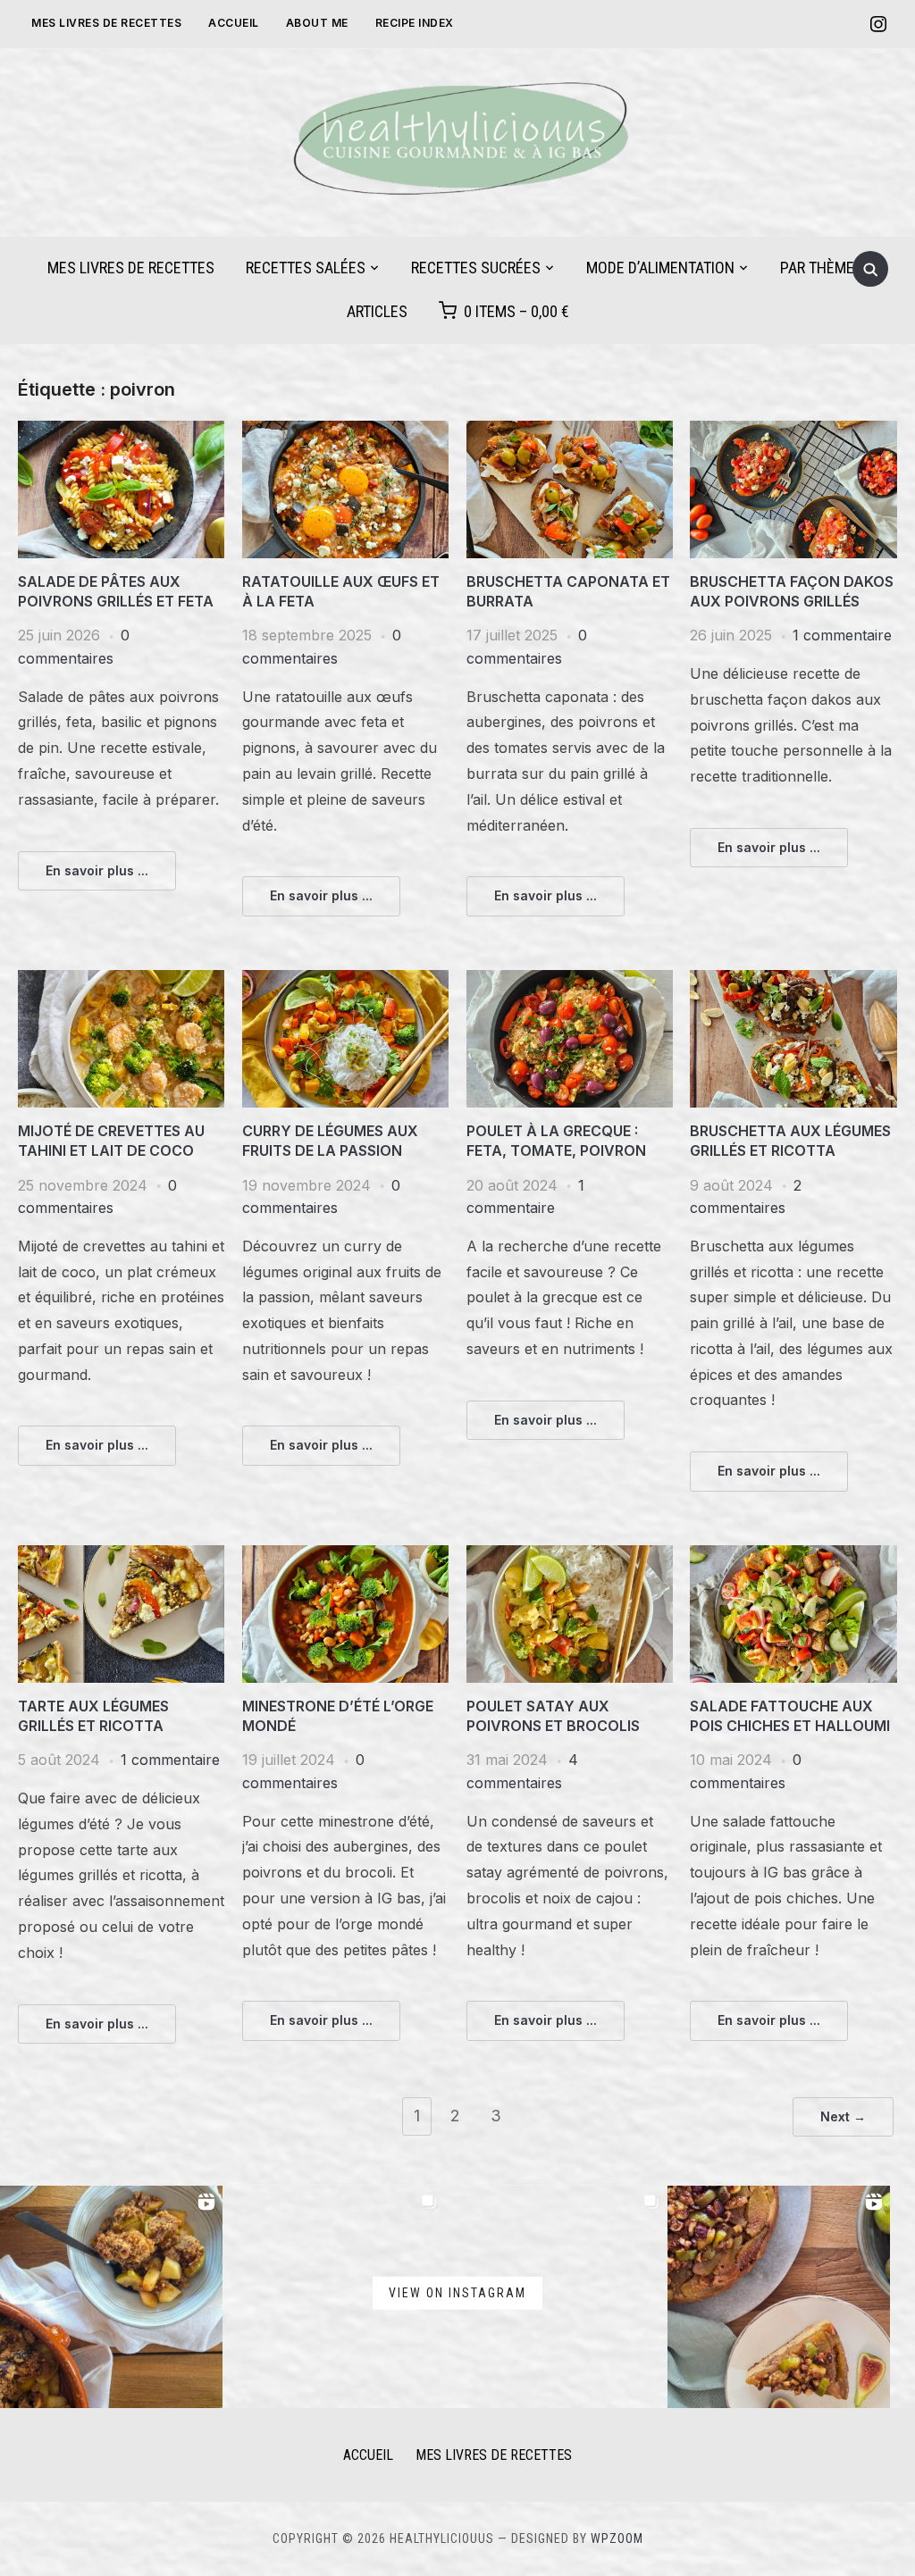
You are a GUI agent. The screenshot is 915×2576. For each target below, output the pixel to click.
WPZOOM (617, 2538)
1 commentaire (842, 635)
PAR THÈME (817, 268)
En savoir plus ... (97, 870)
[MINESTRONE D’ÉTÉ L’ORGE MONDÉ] (345, 1556)
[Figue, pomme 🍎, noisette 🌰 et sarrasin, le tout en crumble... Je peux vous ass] (111, 2297)
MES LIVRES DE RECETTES (106, 23)
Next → (843, 2116)
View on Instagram (457, 2293)
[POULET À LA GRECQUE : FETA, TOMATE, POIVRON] (570, 981)
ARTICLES (377, 311)
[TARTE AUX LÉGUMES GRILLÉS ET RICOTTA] (121, 1556)
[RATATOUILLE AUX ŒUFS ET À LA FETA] (345, 431)
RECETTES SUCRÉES (476, 268)
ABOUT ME (317, 23)
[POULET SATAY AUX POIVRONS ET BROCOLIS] (570, 1556)
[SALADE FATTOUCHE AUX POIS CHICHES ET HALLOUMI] (793, 1556)
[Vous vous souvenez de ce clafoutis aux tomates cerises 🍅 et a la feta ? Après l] (556, 2297)
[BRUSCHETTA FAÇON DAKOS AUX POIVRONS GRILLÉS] (793, 431)
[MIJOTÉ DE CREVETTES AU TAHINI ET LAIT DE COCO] (121, 981)
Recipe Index (415, 23)
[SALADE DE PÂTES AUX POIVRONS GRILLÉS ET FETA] (121, 431)
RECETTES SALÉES (306, 268)
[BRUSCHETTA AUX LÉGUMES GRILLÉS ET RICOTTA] (793, 981)
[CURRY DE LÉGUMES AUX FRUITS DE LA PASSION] (345, 981)
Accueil (234, 23)
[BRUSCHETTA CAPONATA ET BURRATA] (570, 431)
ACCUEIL (368, 2455)
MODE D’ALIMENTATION (660, 268)
